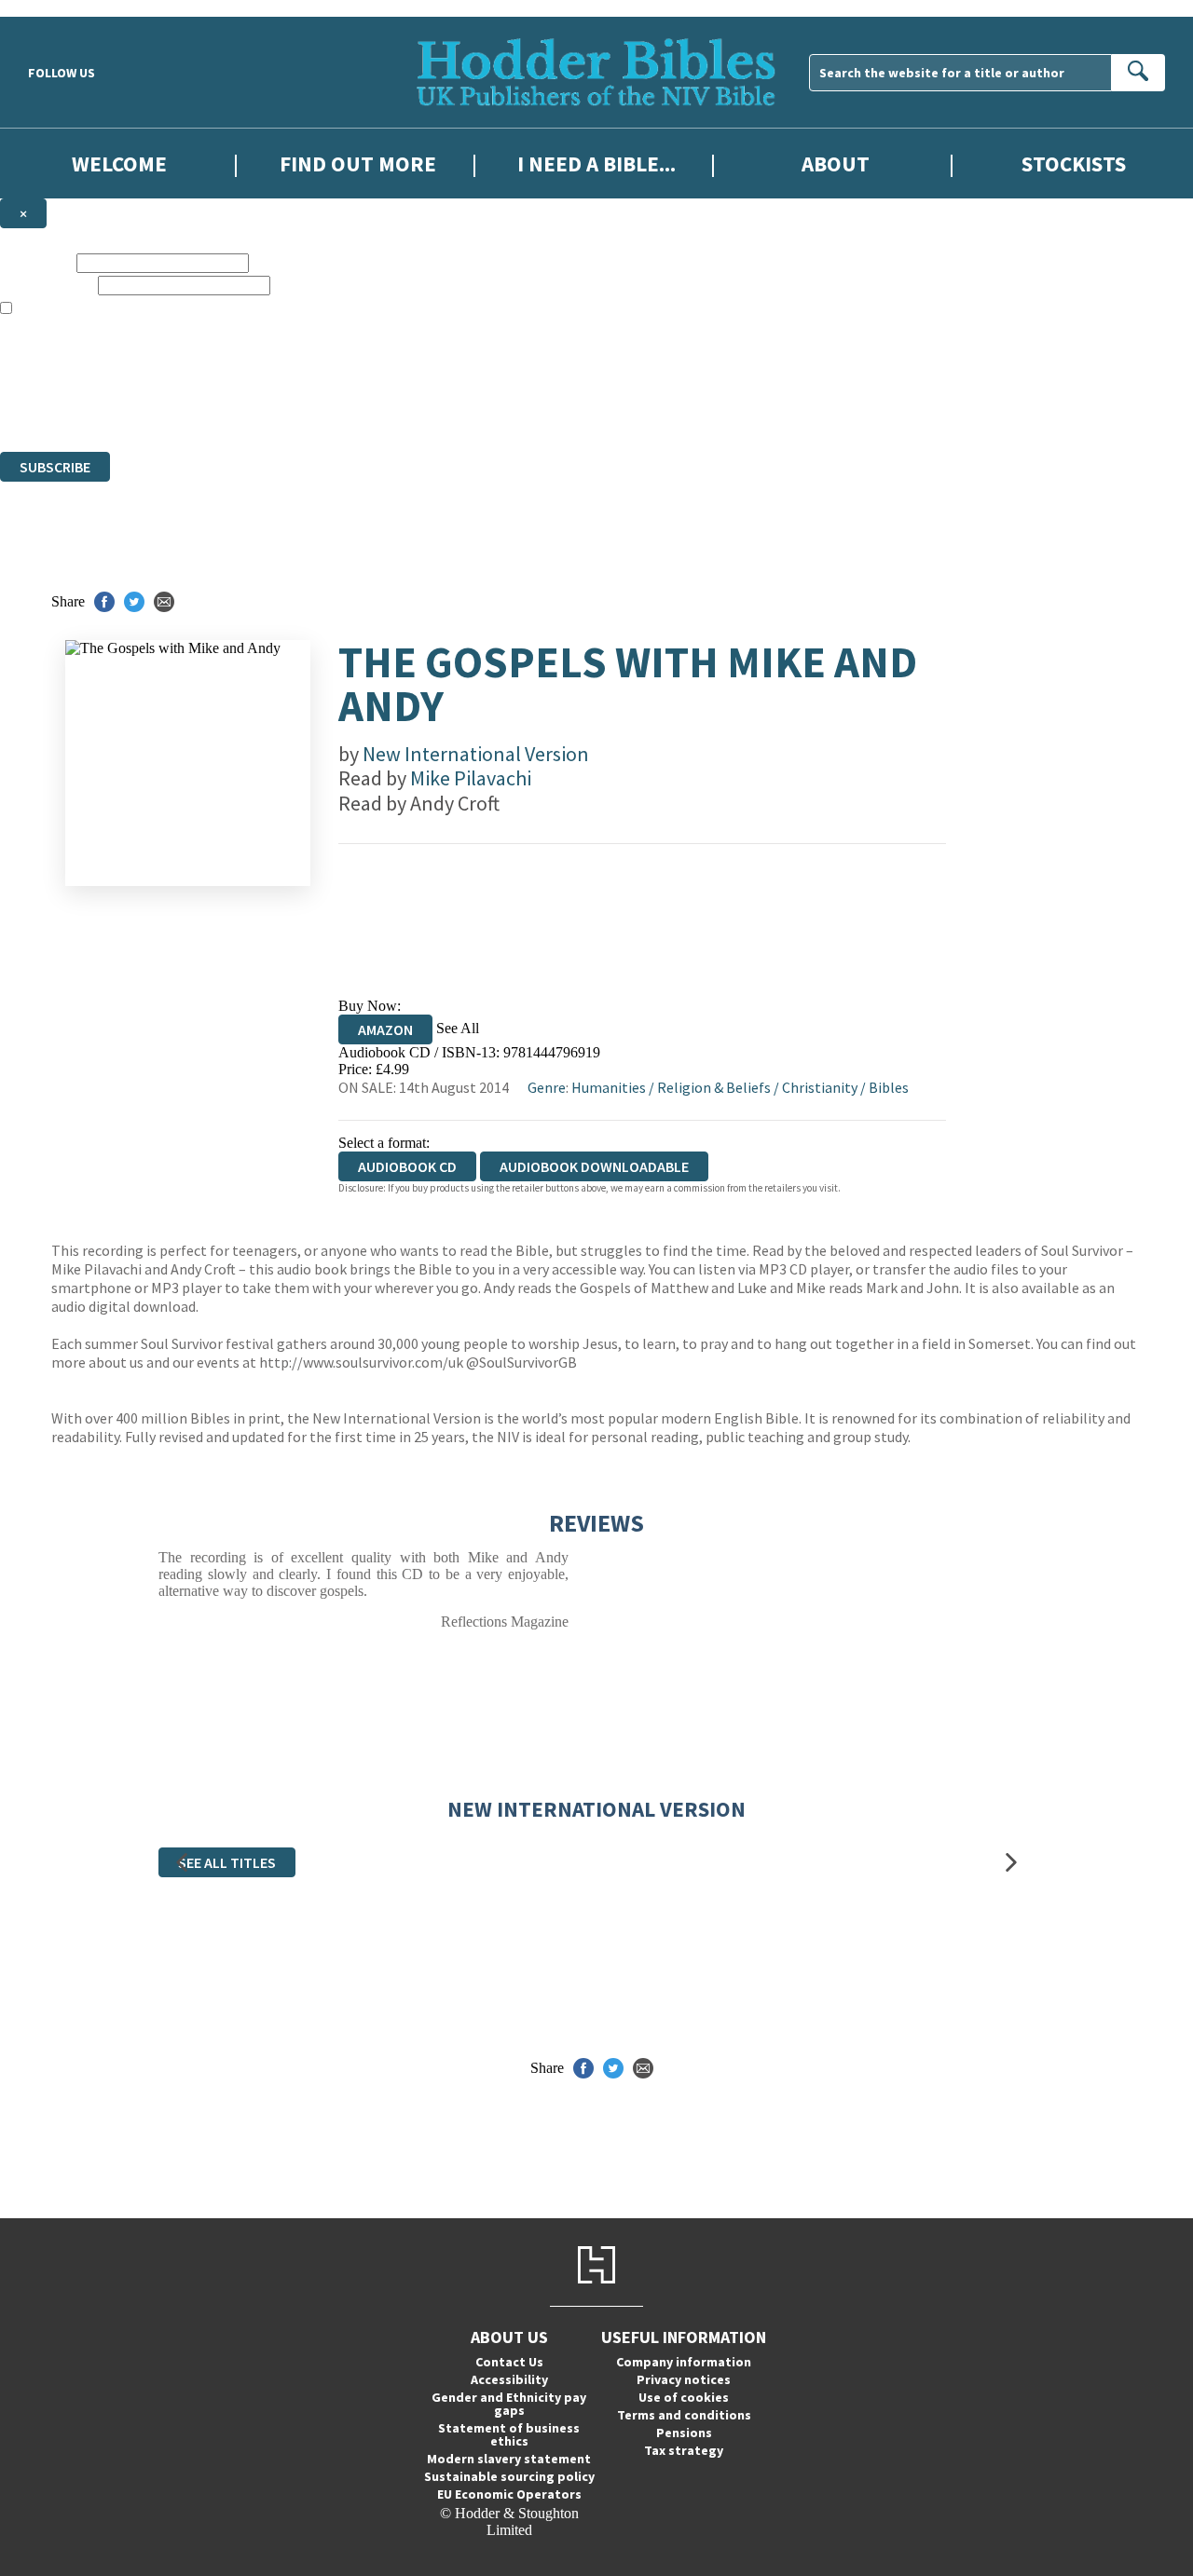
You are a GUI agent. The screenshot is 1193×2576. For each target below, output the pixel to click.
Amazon (385, 1029)
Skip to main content (61, 8)
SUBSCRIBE (55, 467)
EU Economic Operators (509, 2494)
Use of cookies (684, 2397)
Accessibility (509, 2379)
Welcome (119, 164)
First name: (36, 262)
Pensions (684, 2433)
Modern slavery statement (509, 2459)
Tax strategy (684, 2450)
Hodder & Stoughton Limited (214, 376)
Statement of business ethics (509, 2434)
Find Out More (358, 164)
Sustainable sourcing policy (509, 2476)
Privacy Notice (367, 409)
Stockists (1074, 164)
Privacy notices (684, 2379)
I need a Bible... (596, 164)
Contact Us (509, 2362)
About (836, 164)
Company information (684, 2362)
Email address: (47, 285)
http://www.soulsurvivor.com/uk (361, 1362)
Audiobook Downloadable (594, 1166)
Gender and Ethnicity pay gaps (509, 2404)
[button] (182, 1863)
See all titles (227, 1862)
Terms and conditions (684, 2415)
